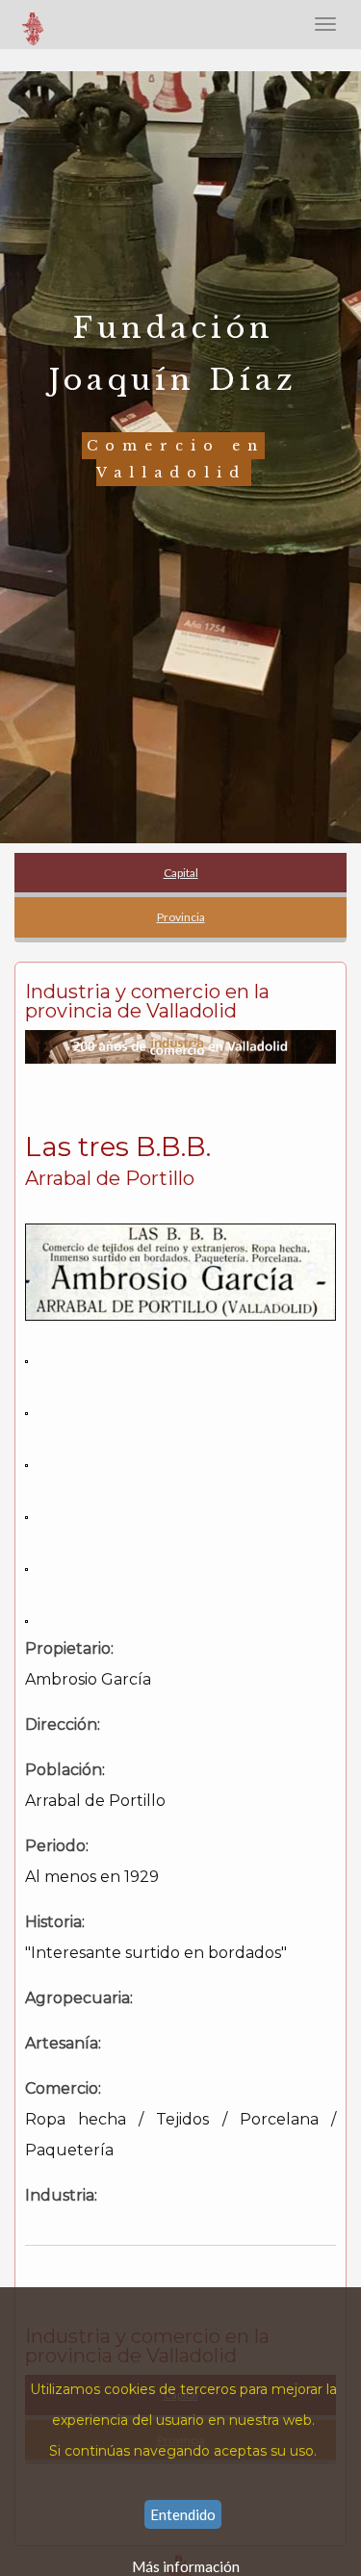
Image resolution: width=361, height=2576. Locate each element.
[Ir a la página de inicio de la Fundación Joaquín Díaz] (34, 24)
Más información (186, 2566)
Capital (181, 873)
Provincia (181, 917)
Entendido (183, 2514)
